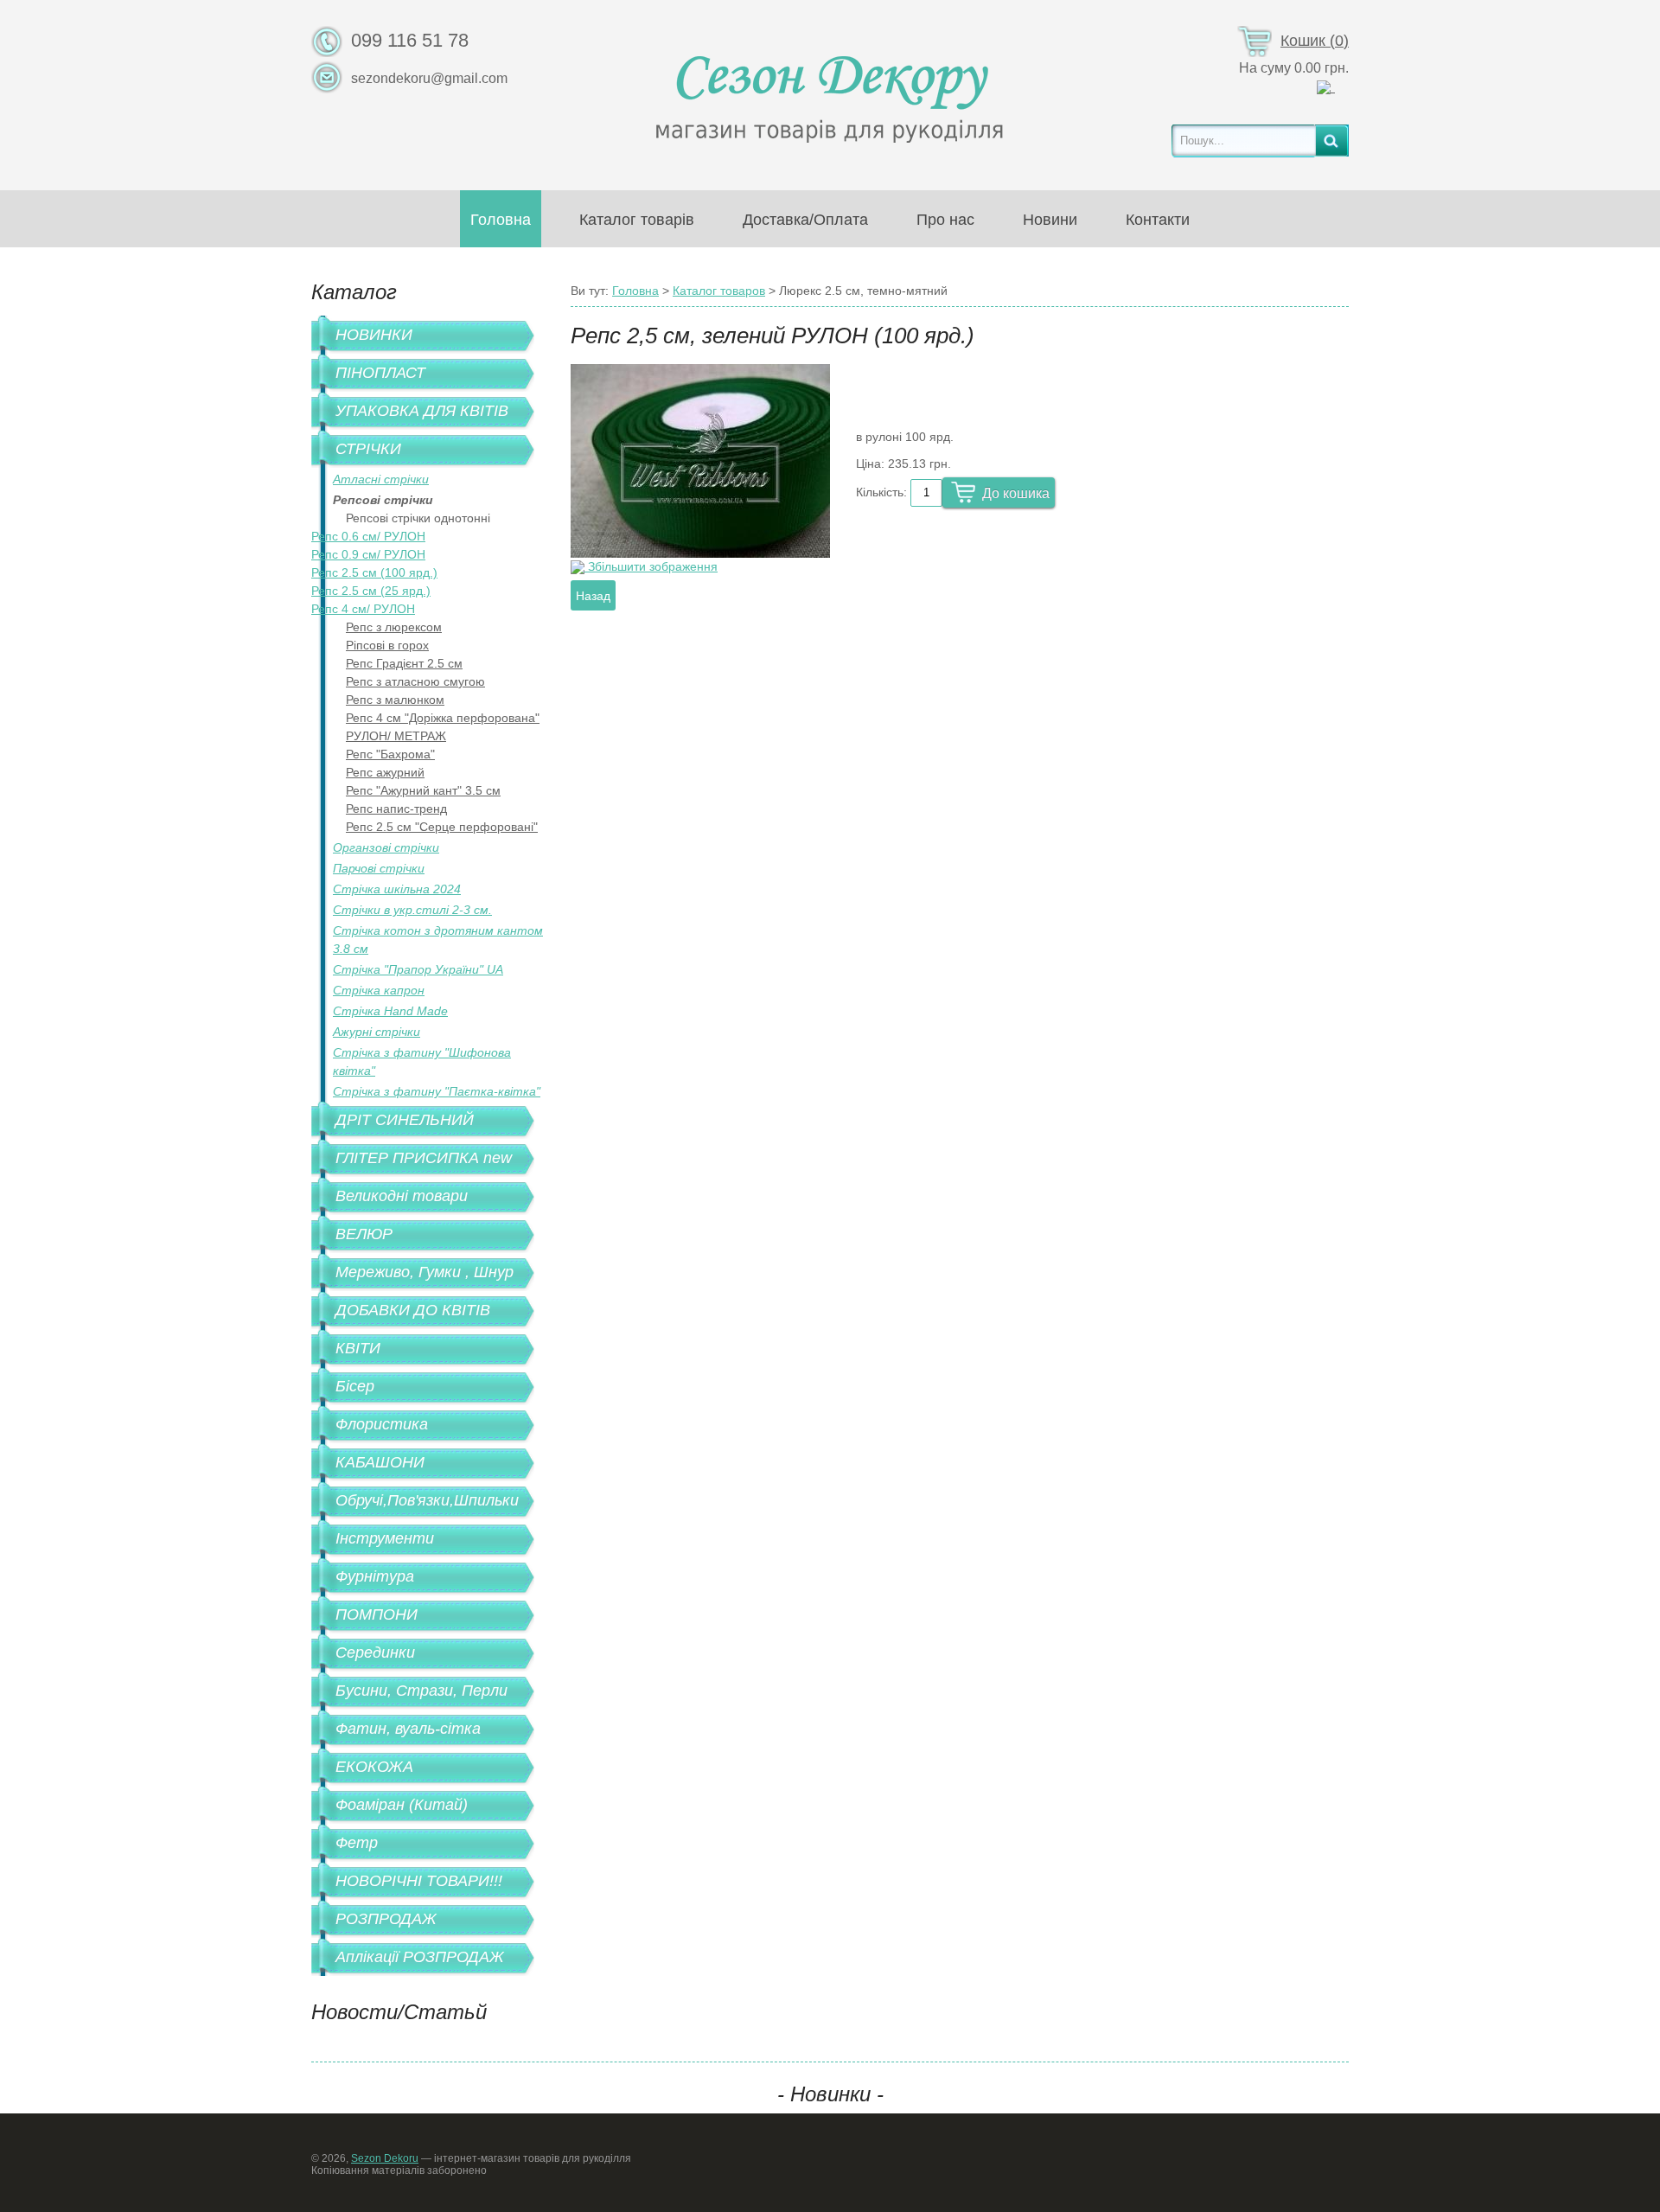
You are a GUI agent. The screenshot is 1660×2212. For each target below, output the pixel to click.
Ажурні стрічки (377, 1032)
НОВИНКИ (374, 335)
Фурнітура (375, 1576)
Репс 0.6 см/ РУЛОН (368, 536)
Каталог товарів (637, 220)
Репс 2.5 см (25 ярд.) (371, 591)
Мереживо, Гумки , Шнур (425, 1272)
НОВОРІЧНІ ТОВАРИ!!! (419, 1881)
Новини (1050, 220)
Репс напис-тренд (396, 809)
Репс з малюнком (395, 700)
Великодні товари (402, 1196)
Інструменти (385, 1538)
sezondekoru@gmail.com (429, 78)
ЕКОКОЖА (374, 1767)
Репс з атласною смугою (415, 681)
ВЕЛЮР (364, 1234)
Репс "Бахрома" (390, 754)
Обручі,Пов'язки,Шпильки (427, 1500)
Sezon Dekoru (385, 2158)
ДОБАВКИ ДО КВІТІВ (413, 1310)
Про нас (945, 220)
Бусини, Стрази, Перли (421, 1691)
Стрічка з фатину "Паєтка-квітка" (437, 1091)
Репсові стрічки (383, 500)
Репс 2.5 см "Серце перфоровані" (442, 827)
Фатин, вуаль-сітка (408, 1729)
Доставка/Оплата (805, 220)
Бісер (355, 1386)
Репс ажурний (385, 772)
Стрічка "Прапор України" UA (418, 969)
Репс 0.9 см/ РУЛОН (368, 554)
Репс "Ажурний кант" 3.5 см (423, 790)
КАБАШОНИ (380, 1462)
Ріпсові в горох (387, 645)
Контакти (1158, 220)
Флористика (382, 1424)
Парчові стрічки (379, 868)
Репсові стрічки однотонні (418, 518)
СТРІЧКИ (368, 449)
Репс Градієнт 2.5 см (404, 663)
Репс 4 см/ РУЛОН (363, 609)
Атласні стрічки (381, 479)
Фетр (357, 1843)
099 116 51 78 (410, 40)
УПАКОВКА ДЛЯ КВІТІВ (422, 411)
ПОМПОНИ (377, 1614)
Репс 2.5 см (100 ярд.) (374, 572)
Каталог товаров (719, 291)
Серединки (375, 1653)
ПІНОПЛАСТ (380, 373)
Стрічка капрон (379, 990)
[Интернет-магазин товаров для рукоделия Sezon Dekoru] (830, 94)
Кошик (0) (1315, 41)
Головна (501, 220)
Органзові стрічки (386, 847)
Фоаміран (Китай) (402, 1805)
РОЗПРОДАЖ (386, 1919)
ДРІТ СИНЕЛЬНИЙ (405, 1120)
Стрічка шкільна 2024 (397, 889)
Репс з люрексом (394, 627)
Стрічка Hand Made (390, 1011)
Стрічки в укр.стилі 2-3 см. (412, 910)
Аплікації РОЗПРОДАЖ (420, 1957)
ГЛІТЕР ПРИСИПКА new (424, 1158)
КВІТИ (358, 1348)
